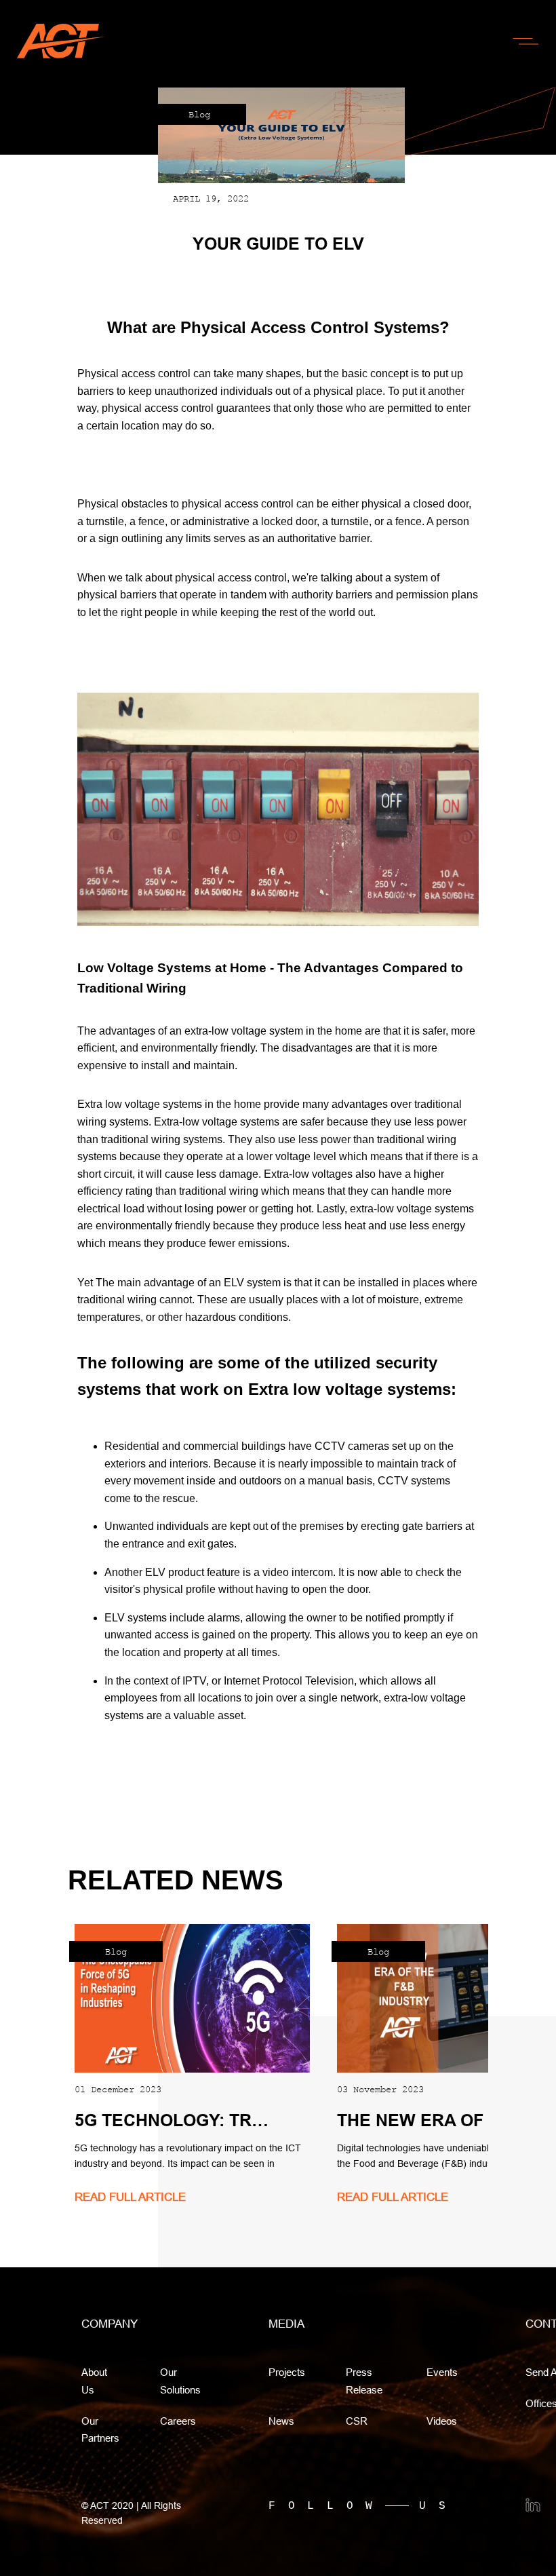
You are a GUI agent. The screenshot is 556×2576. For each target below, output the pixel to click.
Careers (178, 2421)
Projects (287, 2372)
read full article (130, 2197)
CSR (357, 2421)
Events (442, 2372)
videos (442, 2421)
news (281, 2421)
